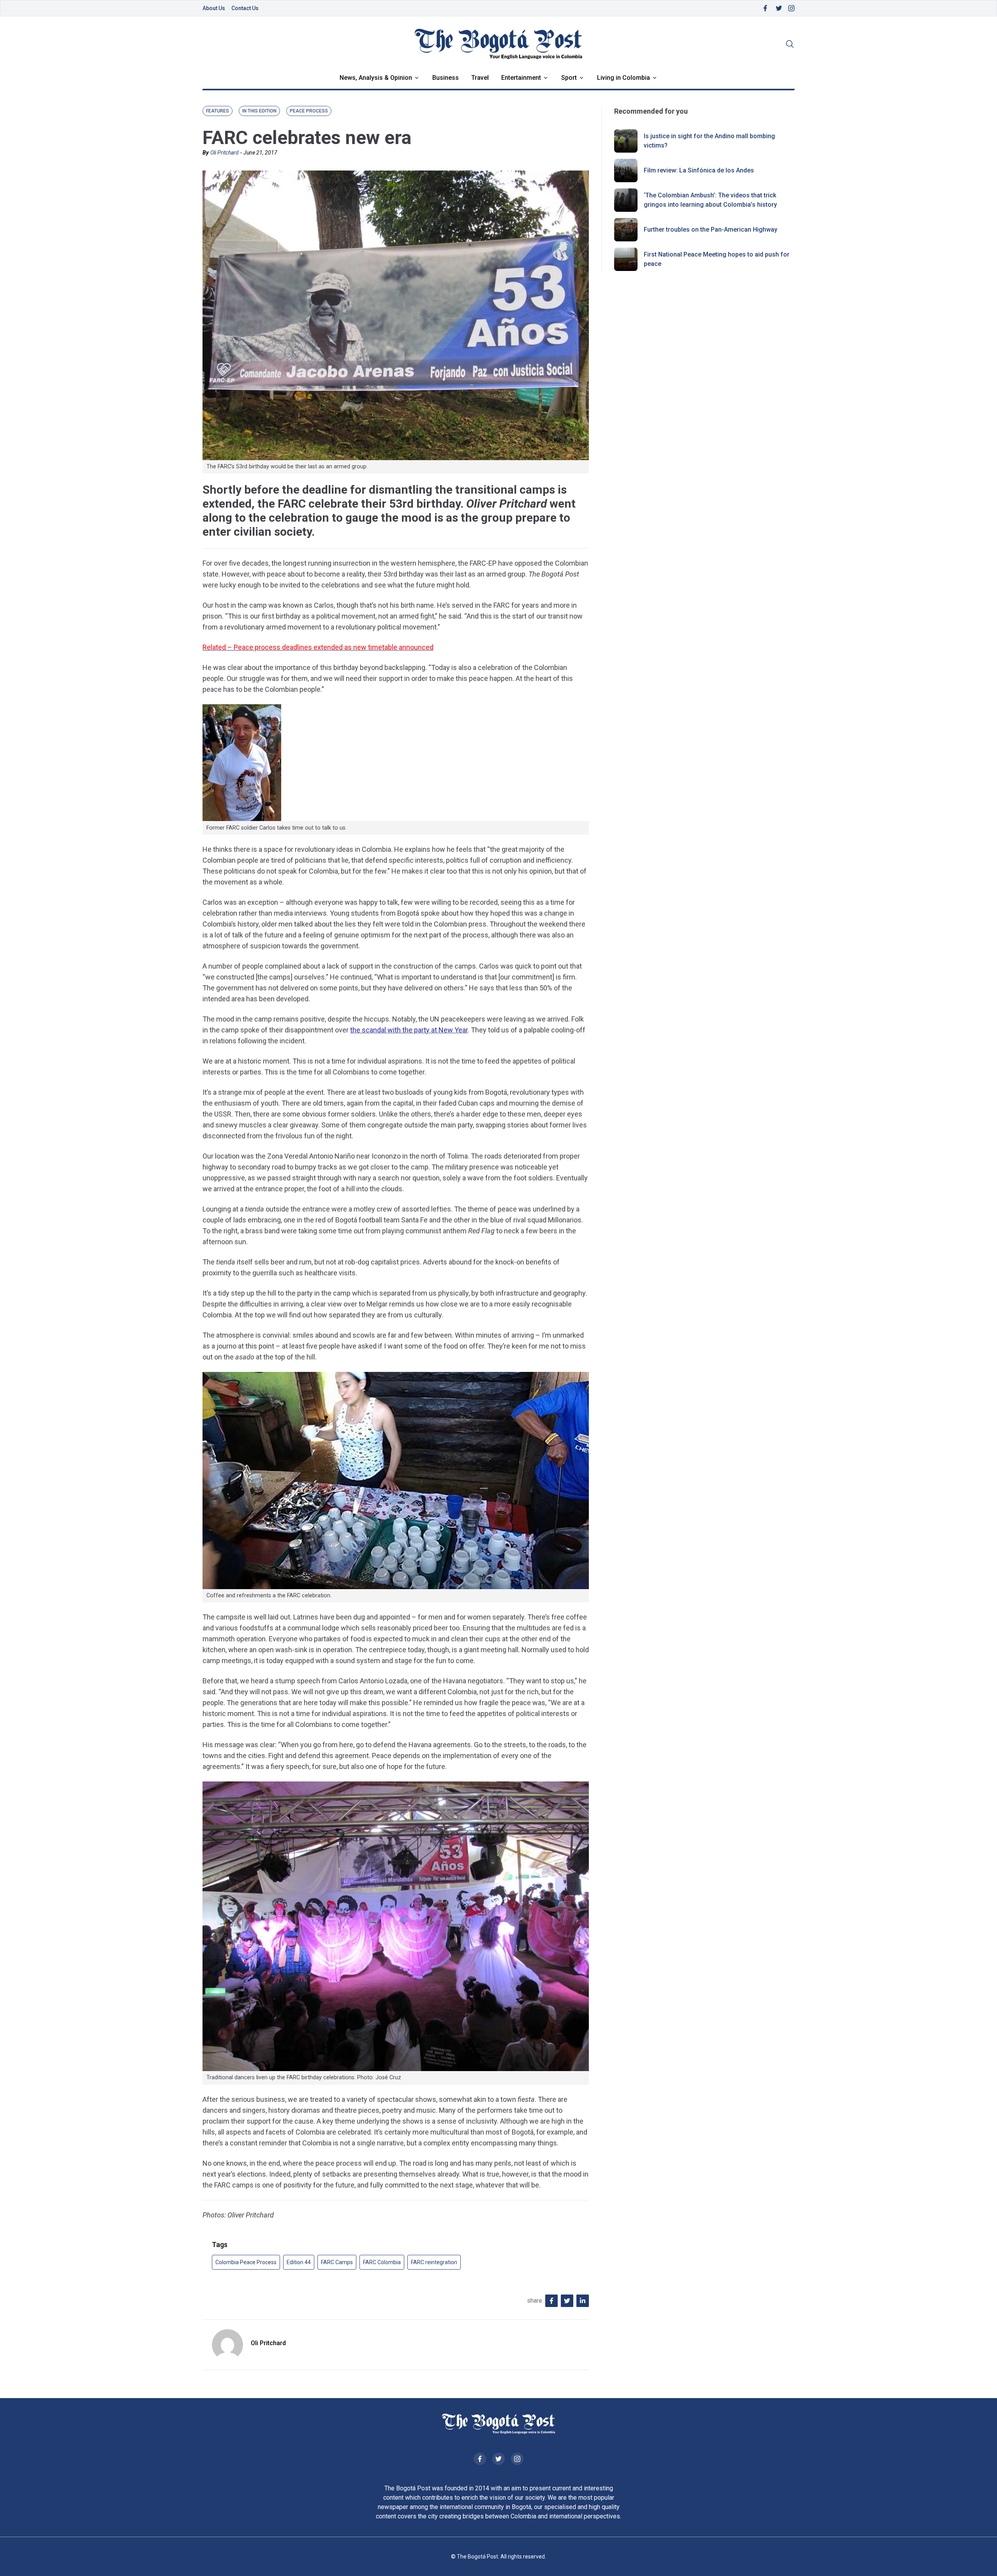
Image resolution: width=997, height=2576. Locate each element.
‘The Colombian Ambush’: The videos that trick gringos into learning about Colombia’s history (710, 200)
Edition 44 (299, 2262)
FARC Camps (337, 2262)
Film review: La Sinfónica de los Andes (699, 170)
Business (446, 78)
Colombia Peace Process (246, 2262)
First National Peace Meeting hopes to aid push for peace (717, 259)
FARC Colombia (382, 2262)
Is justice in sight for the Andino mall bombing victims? (709, 141)
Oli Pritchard (225, 153)
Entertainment (521, 78)
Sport (569, 78)
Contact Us (245, 8)
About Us (214, 8)
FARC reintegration (434, 2262)
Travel (480, 78)
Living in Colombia (624, 78)
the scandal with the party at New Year (409, 1030)
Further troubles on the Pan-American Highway (711, 229)
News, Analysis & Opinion (376, 78)
